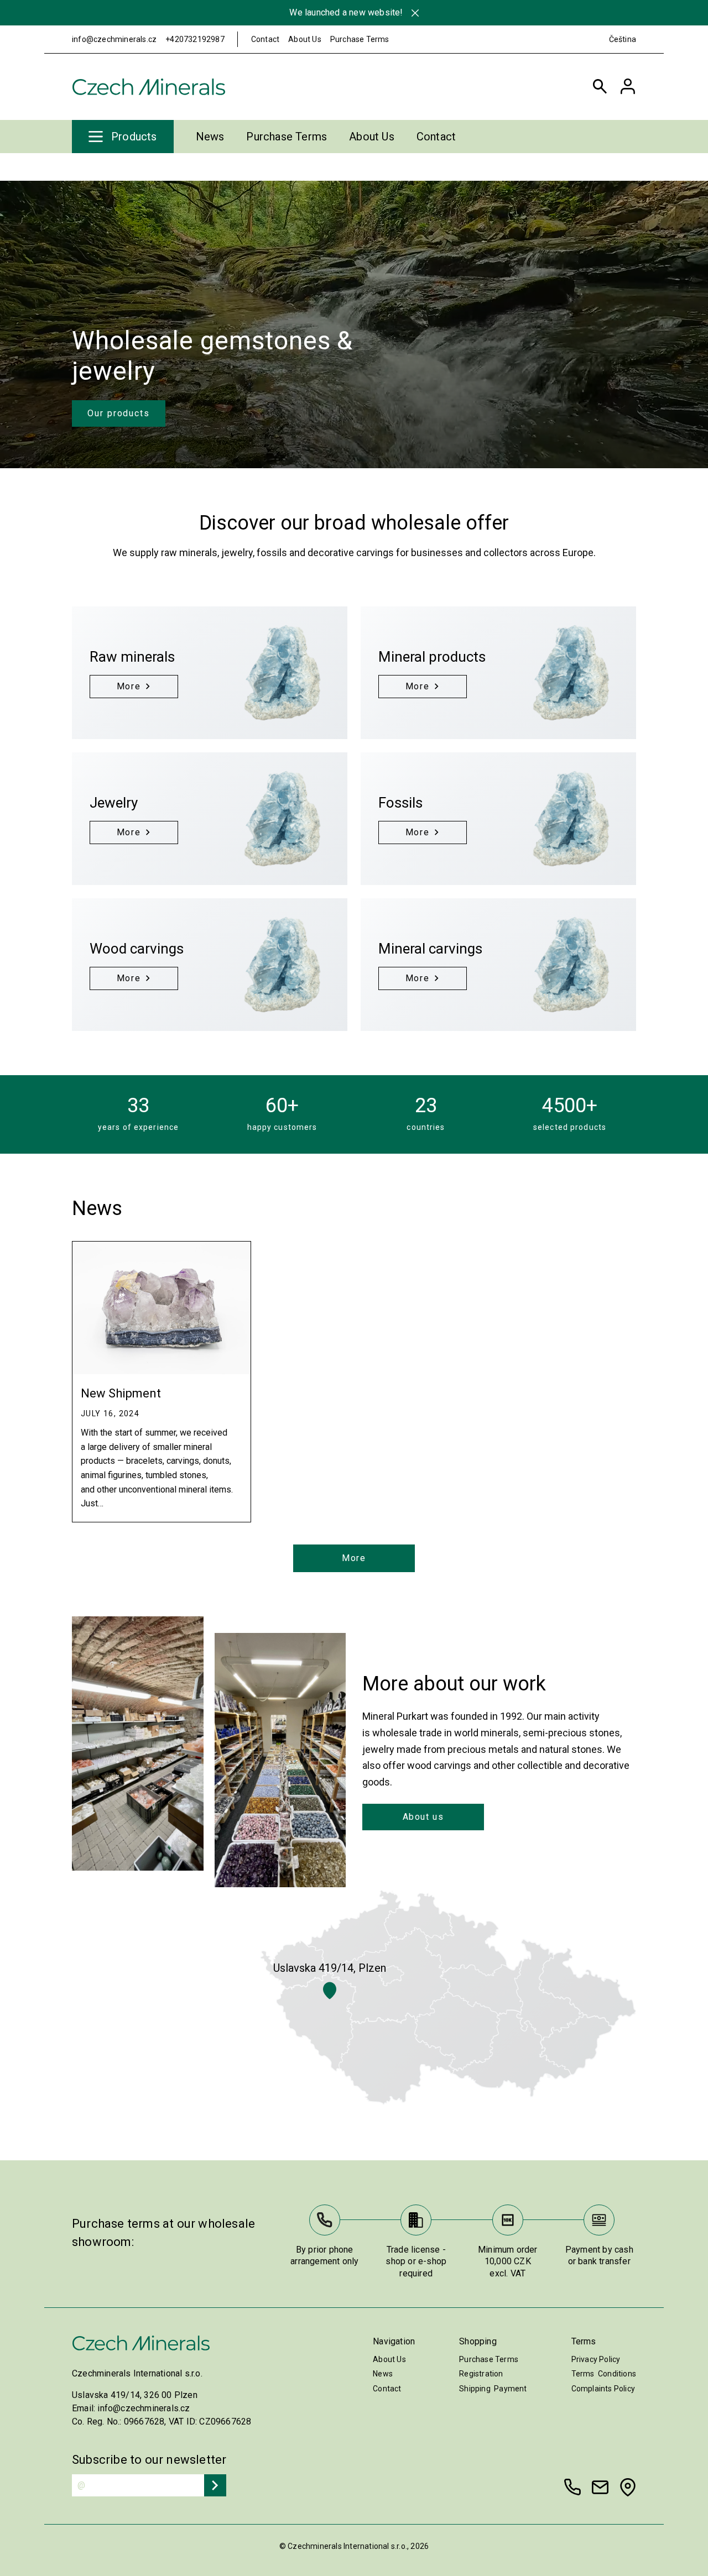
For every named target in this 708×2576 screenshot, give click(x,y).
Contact (265, 39)
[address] (628, 2487)
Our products (119, 413)
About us (423, 1817)
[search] (600, 87)
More (354, 1558)
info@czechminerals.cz (114, 39)
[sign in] (628, 87)
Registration (481, 2374)
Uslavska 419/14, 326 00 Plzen (135, 2395)
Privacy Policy (596, 2359)
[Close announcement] (415, 13)
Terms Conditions (604, 2374)
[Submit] (215, 2485)
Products (134, 137)
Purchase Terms (360, 39)
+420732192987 (195, 39)
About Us (305, 39)
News (210, 137)
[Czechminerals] (149, 87)
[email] (600, 2487)
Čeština (623, 39)
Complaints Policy (603, 2389)
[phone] (572, 2487)
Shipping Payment (493, 2389)
